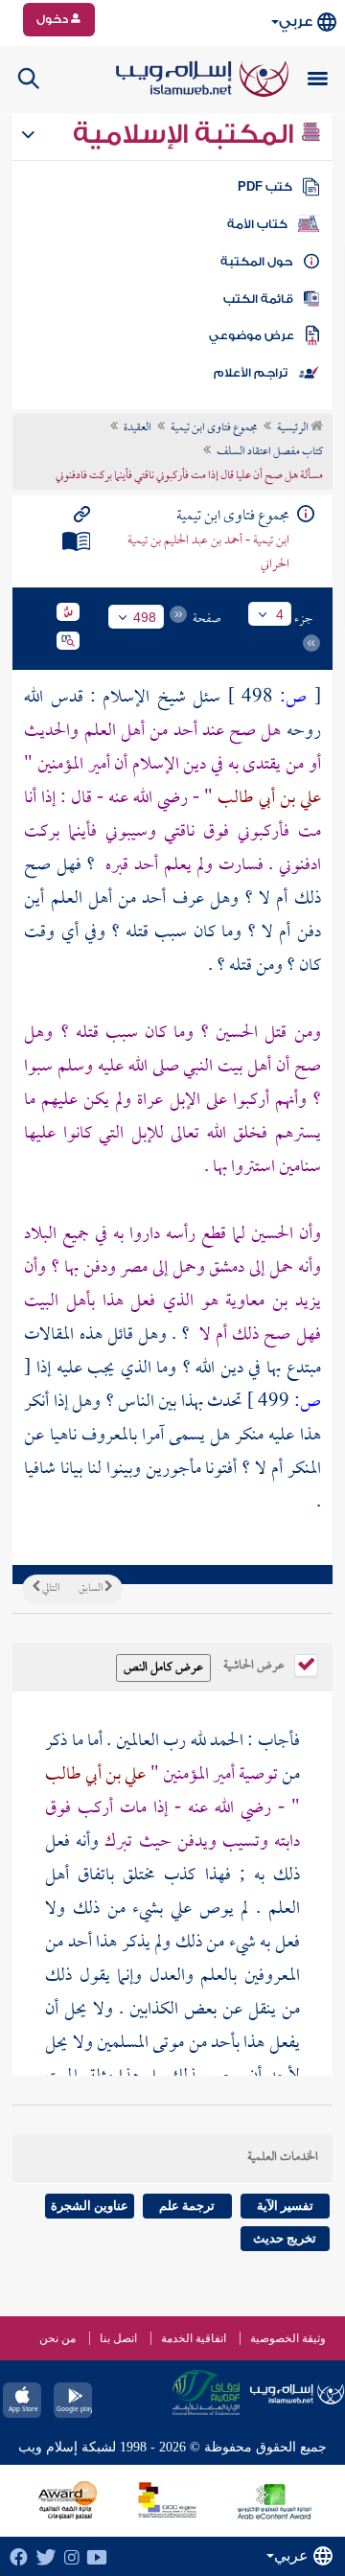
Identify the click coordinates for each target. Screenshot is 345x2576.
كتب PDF (265, 187)
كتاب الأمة (257, 224)
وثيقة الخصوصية (288, 2338)
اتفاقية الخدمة (194, 2338)
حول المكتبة (256, 262)
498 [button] (145, 617)
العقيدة (138, 428)
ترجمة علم (187, 2206)
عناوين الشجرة (90, 2206)
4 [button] (280, 614)
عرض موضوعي (252, 335)
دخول (54, 19)
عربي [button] (296, 22)
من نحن (57, 2338)
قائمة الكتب (258, 299)
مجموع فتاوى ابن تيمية (214, 428)
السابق (92, 1589)
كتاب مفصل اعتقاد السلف (270, 452)
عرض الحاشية (255, 1664)
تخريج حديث (285, 2238)
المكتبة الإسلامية (186, 134)
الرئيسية (294, 428)
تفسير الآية (285, 2206)
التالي (50, 1589)
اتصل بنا (118, 2338)
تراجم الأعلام (251, 373)
